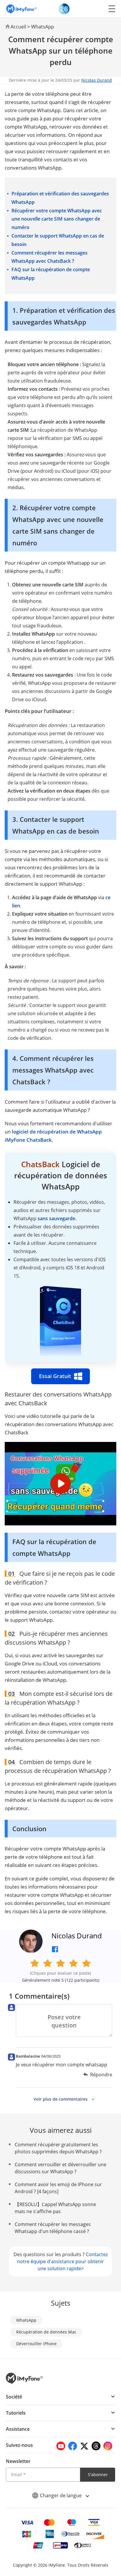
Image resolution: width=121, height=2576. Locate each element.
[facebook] (73, 2446)
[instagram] (108, 2446)
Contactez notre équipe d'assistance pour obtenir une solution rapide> (62, 2261)
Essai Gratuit (55, 1376)
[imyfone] (21, 9)
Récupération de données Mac (46, 2332)
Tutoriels (16, 2413)
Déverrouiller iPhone (36, 2344)
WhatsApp (43, 27)
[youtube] (61, 2446)
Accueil (18, 27)
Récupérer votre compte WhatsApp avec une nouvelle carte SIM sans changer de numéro (57, 219)
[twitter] (84, 2446)
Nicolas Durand (97, 80)
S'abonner (98, 2475)
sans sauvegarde (56, 1218)
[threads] (96, 2446)
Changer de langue (61, 2495)
